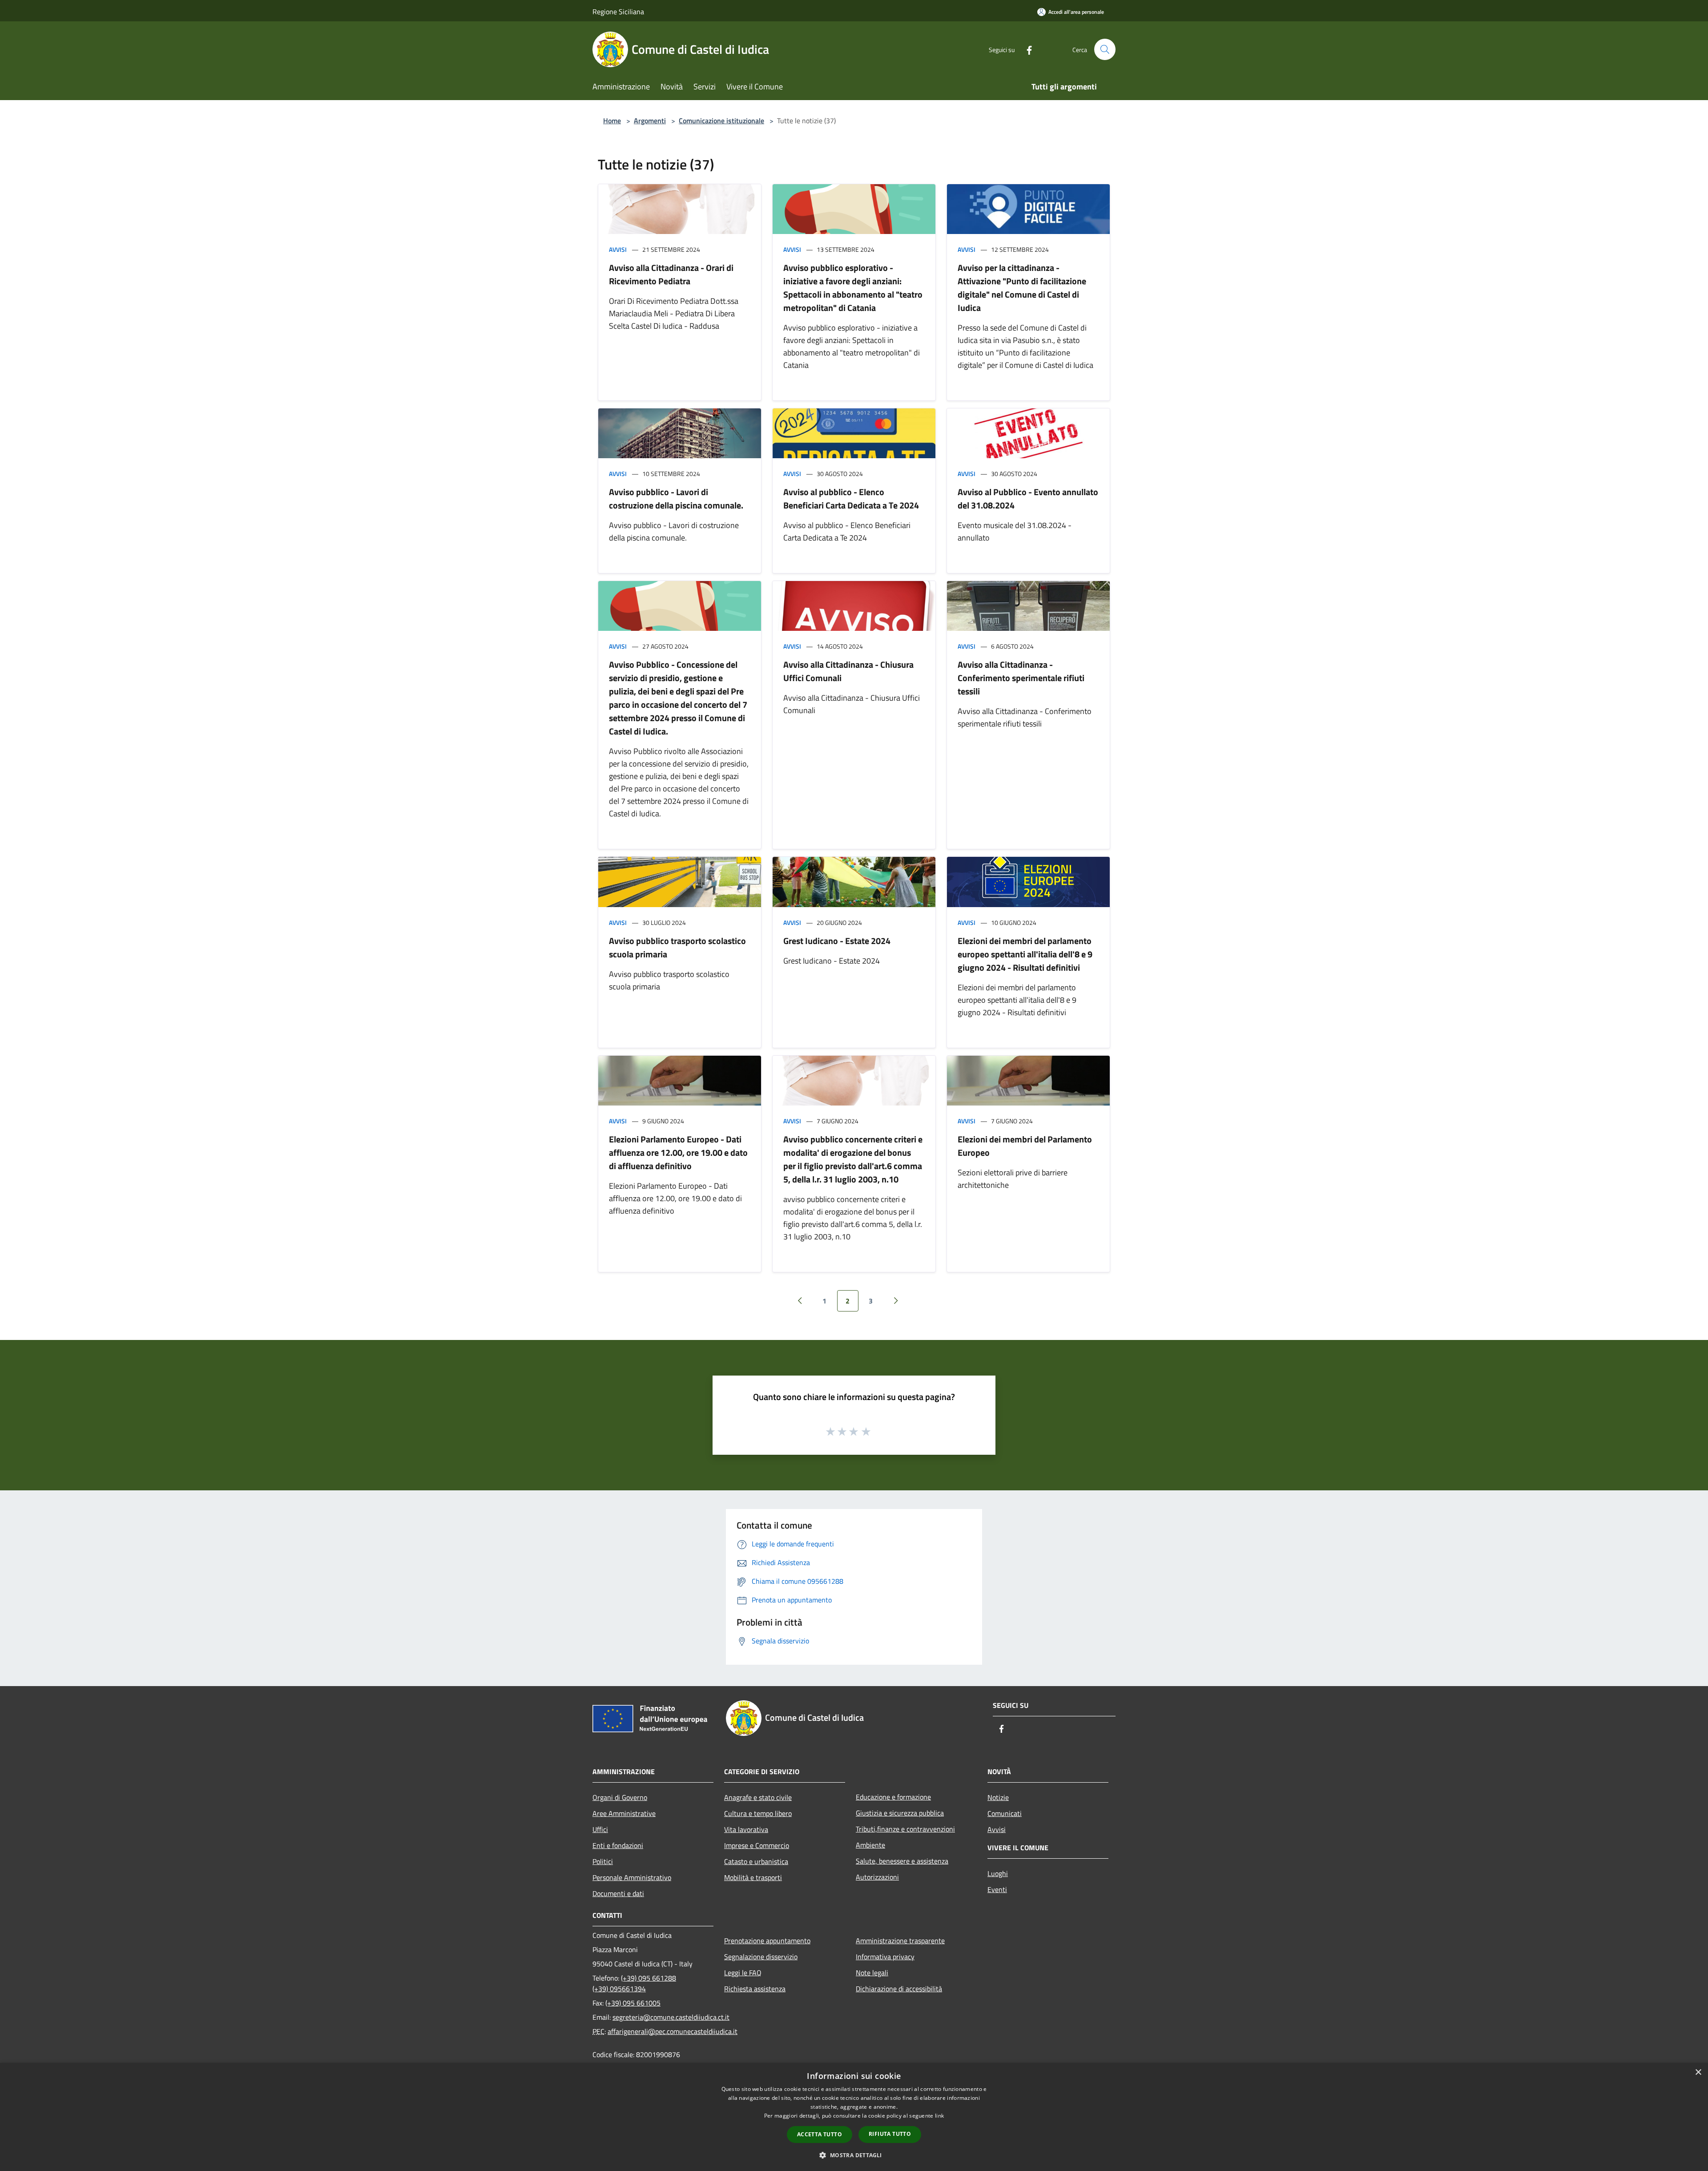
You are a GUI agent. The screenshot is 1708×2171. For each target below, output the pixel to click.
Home (612, 121)
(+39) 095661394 (619, 1989)
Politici (603, 1861)
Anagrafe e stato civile (758, 1797)
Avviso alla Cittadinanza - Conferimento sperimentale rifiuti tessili (1021, 678)
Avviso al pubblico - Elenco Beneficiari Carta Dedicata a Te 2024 (851, 498)
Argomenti (650, 121)
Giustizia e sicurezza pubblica (900, 1813)
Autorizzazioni (877, 1877)
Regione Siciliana (618, 12)
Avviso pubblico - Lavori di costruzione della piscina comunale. (676, 498)
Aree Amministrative (624, 1813)
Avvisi (618, 249)
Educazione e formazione (893, 1797)
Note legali (872, 1973)
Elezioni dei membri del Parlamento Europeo (1025, 1146)
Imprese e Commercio (757, 1845)
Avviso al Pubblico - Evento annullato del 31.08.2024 (1028, 498)
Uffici (600, 1829)
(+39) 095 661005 (633, 2003)
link (939, 2116)
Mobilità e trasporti (753, 1877)
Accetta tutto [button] (820, 2134)
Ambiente (870, 1845)
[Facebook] (1026, 49)
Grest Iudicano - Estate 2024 (837, 941)
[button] (854, 2155)
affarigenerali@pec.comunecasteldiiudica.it (673, 2031)
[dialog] (854, 2117)
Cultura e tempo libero (758, 1813)
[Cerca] (1105, 49)
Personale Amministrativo (632, 1877)
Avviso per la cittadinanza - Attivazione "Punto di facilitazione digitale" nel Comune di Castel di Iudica (1022, 288)
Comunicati (1005, 1813)
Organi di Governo (620, 1797)
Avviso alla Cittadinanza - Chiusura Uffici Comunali (848, 671)
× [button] (1698, 2072)
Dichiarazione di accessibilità (899, 1989)
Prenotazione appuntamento (767, 1941)
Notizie (998, 1797)
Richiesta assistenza (755, 1989)
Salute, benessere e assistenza (902, 1861)
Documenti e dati (618, 1893)
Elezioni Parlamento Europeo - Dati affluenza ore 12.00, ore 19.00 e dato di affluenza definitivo (678, 1152)
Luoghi (998, 1873)
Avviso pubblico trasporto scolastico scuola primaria (677, 947)
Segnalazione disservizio (761, 1957)
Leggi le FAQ (743, 1973)
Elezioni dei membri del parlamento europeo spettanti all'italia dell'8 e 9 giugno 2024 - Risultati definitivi (1025, 954)
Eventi (997, 1889)
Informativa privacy (885, 1957)
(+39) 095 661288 (649, 1978)
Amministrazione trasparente (900, 1941)
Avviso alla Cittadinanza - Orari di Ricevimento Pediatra (671, 274)
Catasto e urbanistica (756, 1861)
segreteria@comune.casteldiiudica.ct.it (671, 2017)
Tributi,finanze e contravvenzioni (905, 1829)
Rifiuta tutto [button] (890, 2134)
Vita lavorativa (746, 1829)
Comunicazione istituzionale (721, 121)
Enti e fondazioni (618, 1845)
